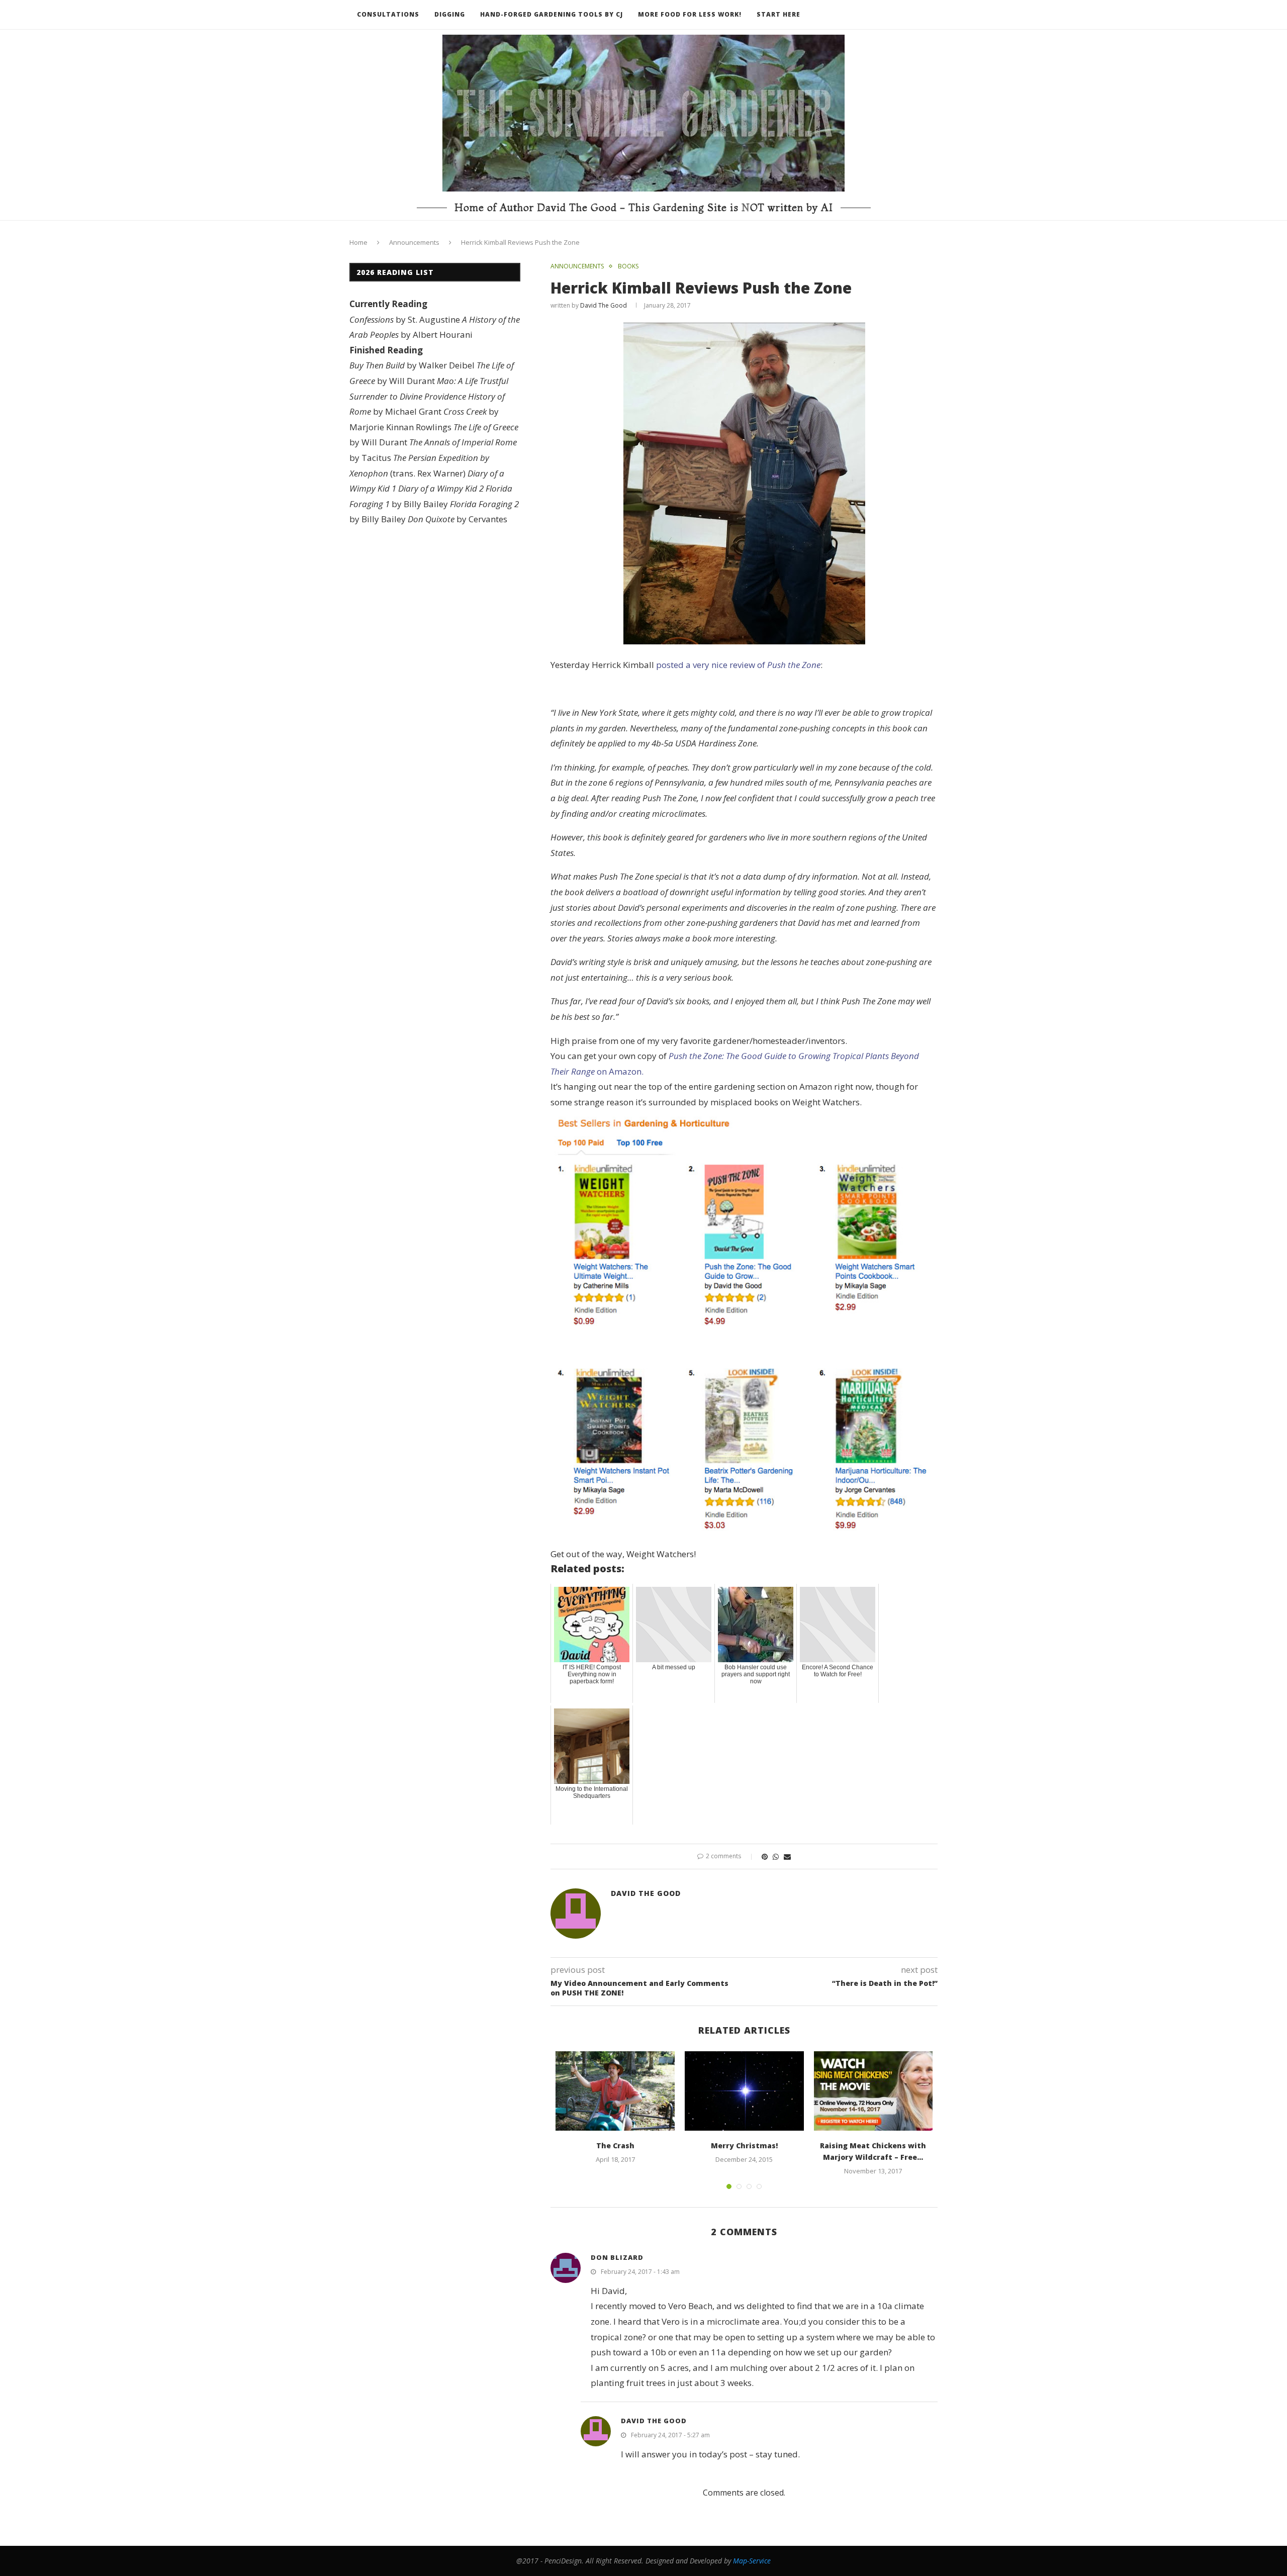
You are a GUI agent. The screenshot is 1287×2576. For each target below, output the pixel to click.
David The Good (604, 305)
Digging (450, 14)
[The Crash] (615, 2091)
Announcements (414, 242)
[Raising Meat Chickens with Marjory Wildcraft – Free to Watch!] (874, 2091)
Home (358, 242)
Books (628, 266)
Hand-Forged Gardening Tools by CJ (551, 14)
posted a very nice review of (738, 665)
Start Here (778, 14)
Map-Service (752, 2561)
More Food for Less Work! (690, 14)
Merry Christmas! (744, 2145)
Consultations (388, 14)
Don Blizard (617, 2257)
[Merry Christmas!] (744, 2091)
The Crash (615, 2145)
